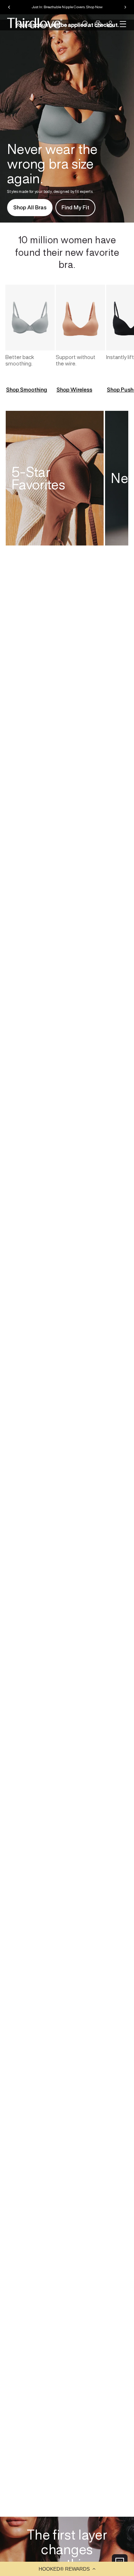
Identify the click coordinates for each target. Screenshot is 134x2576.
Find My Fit (75, 207)
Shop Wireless (74, 390)
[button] (67, 2569)
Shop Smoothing (27, 390)
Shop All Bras (30, 207)
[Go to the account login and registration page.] (110, 24)
